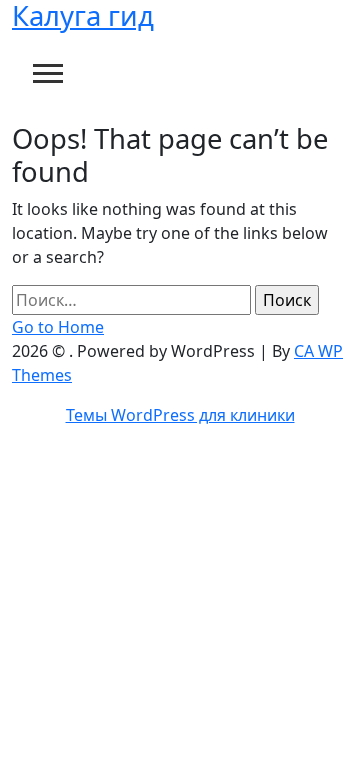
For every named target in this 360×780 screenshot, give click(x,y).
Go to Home (58, 327)
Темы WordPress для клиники (180, 415)
